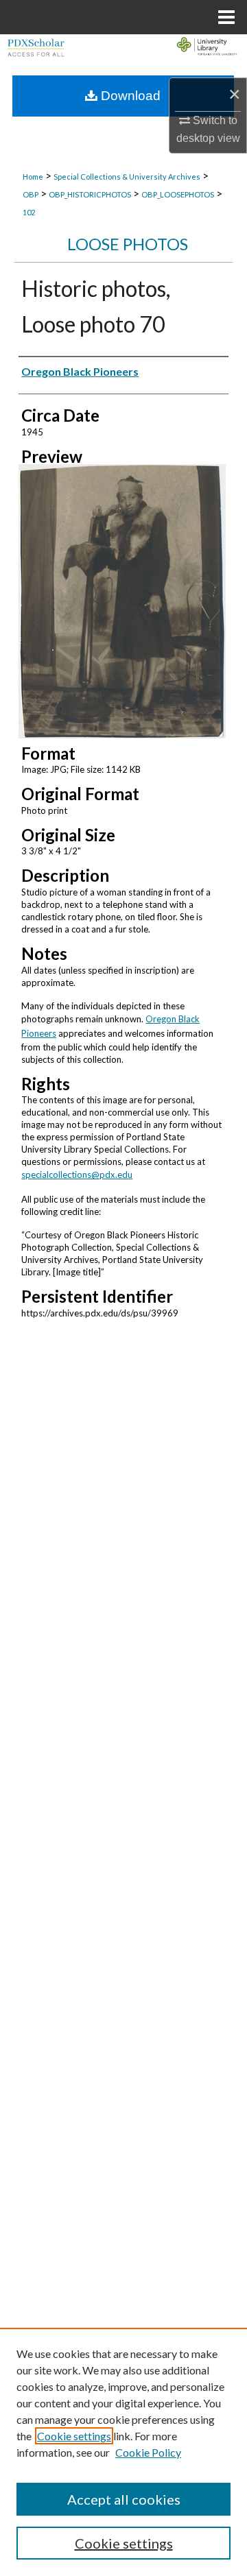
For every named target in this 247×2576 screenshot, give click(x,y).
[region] (123, 2452)
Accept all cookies (124, 2499)
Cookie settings (74, 2436)
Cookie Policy (148, 2452)
